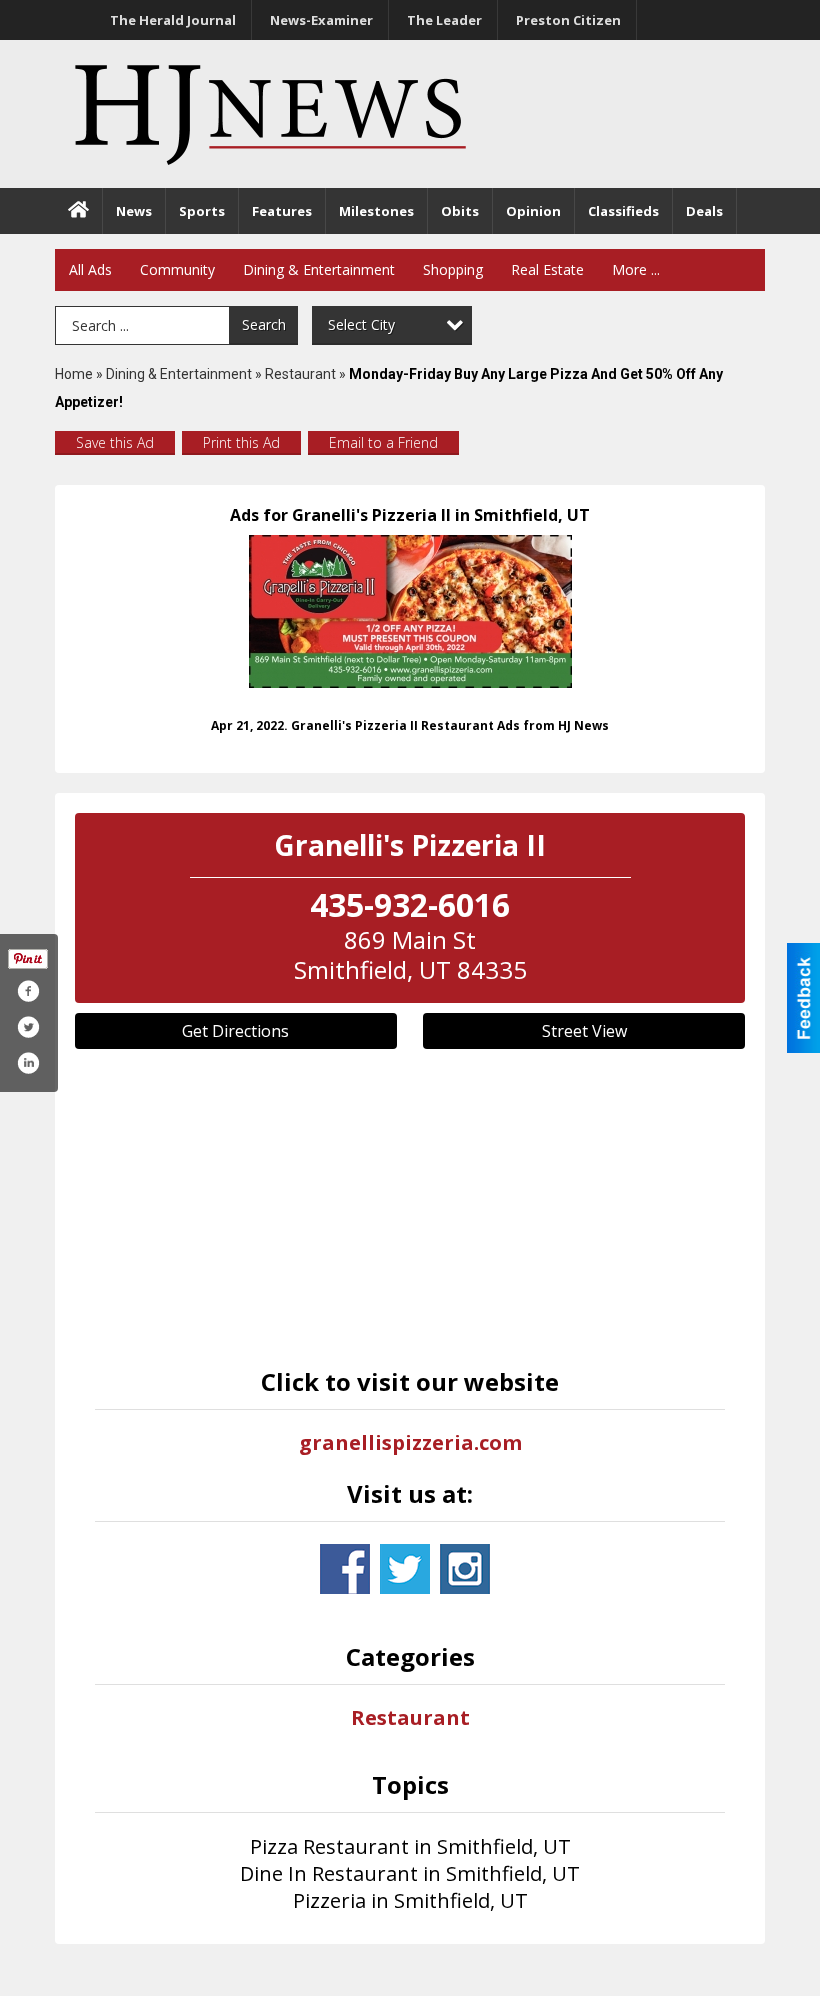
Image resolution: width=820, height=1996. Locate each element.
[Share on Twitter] (28, 1027)
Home (74, 374)
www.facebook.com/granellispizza (345, 1569)
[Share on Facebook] (28, 991)
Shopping (453, 269)
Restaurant (300, 374)
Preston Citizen (568, 20)
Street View (584, 1031)
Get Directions (235, 1031)
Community (177, 269)
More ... (636, 269)
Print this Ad (241, 442)
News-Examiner (321, 20)
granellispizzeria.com (410, 1442)
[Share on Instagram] (28, 1063)
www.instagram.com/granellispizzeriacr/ (465, 1569)
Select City (361, 324)
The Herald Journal (173, 20)
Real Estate (547, 269)
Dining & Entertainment (319, 269)
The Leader (444, 20)
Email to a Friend (383, 442)
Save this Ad (115, 442)
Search (264, 324)
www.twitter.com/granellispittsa (405, 1569)
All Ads (90, 269)
